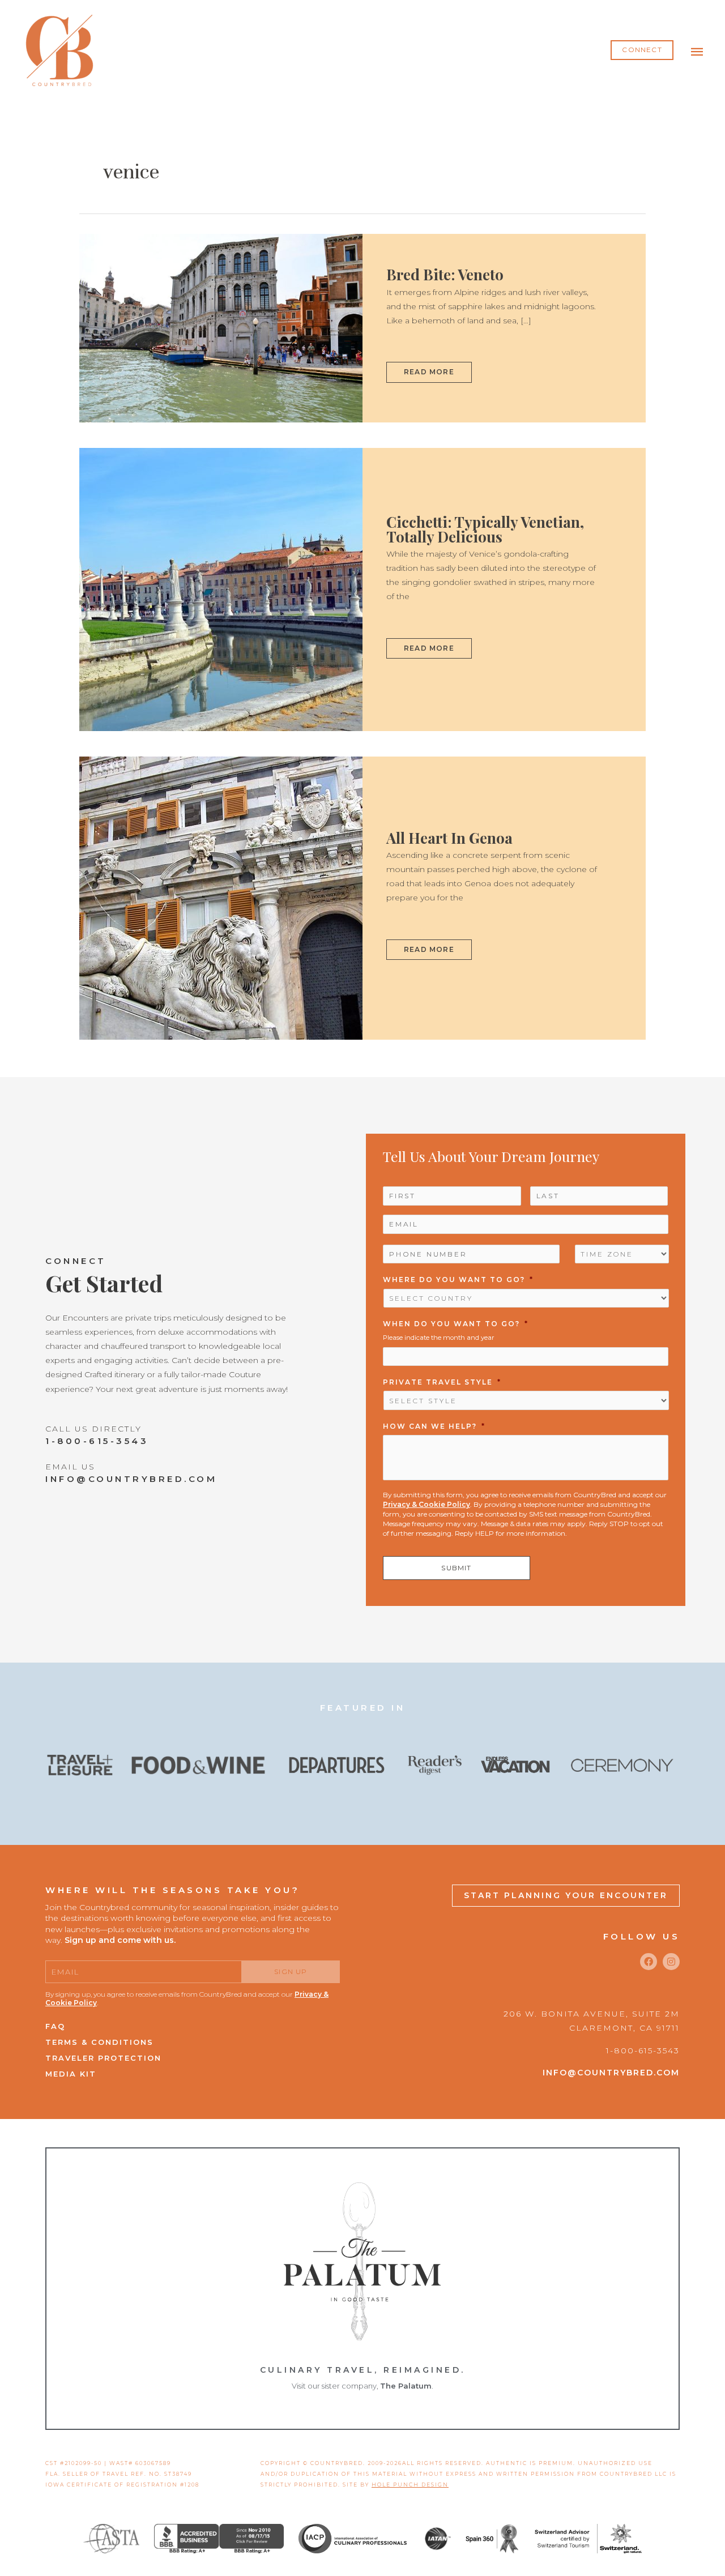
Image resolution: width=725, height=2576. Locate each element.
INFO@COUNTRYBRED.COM (131, 1479)
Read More (429, 369)
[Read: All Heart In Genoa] (221, 898)
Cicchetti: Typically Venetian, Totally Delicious (485, 529)
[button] (642, 50)
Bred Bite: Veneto (445, 274)
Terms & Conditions (99, 2042)
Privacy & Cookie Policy (427, 1504)
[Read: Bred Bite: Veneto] (221, 327)
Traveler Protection (103, 2058)
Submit (456, 1568)
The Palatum (406, 2386)
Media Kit (71, 2074)
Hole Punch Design (410, 2485)
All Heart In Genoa (449, 838)
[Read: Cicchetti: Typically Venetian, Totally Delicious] (221, 589)
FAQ (55, 2026)
